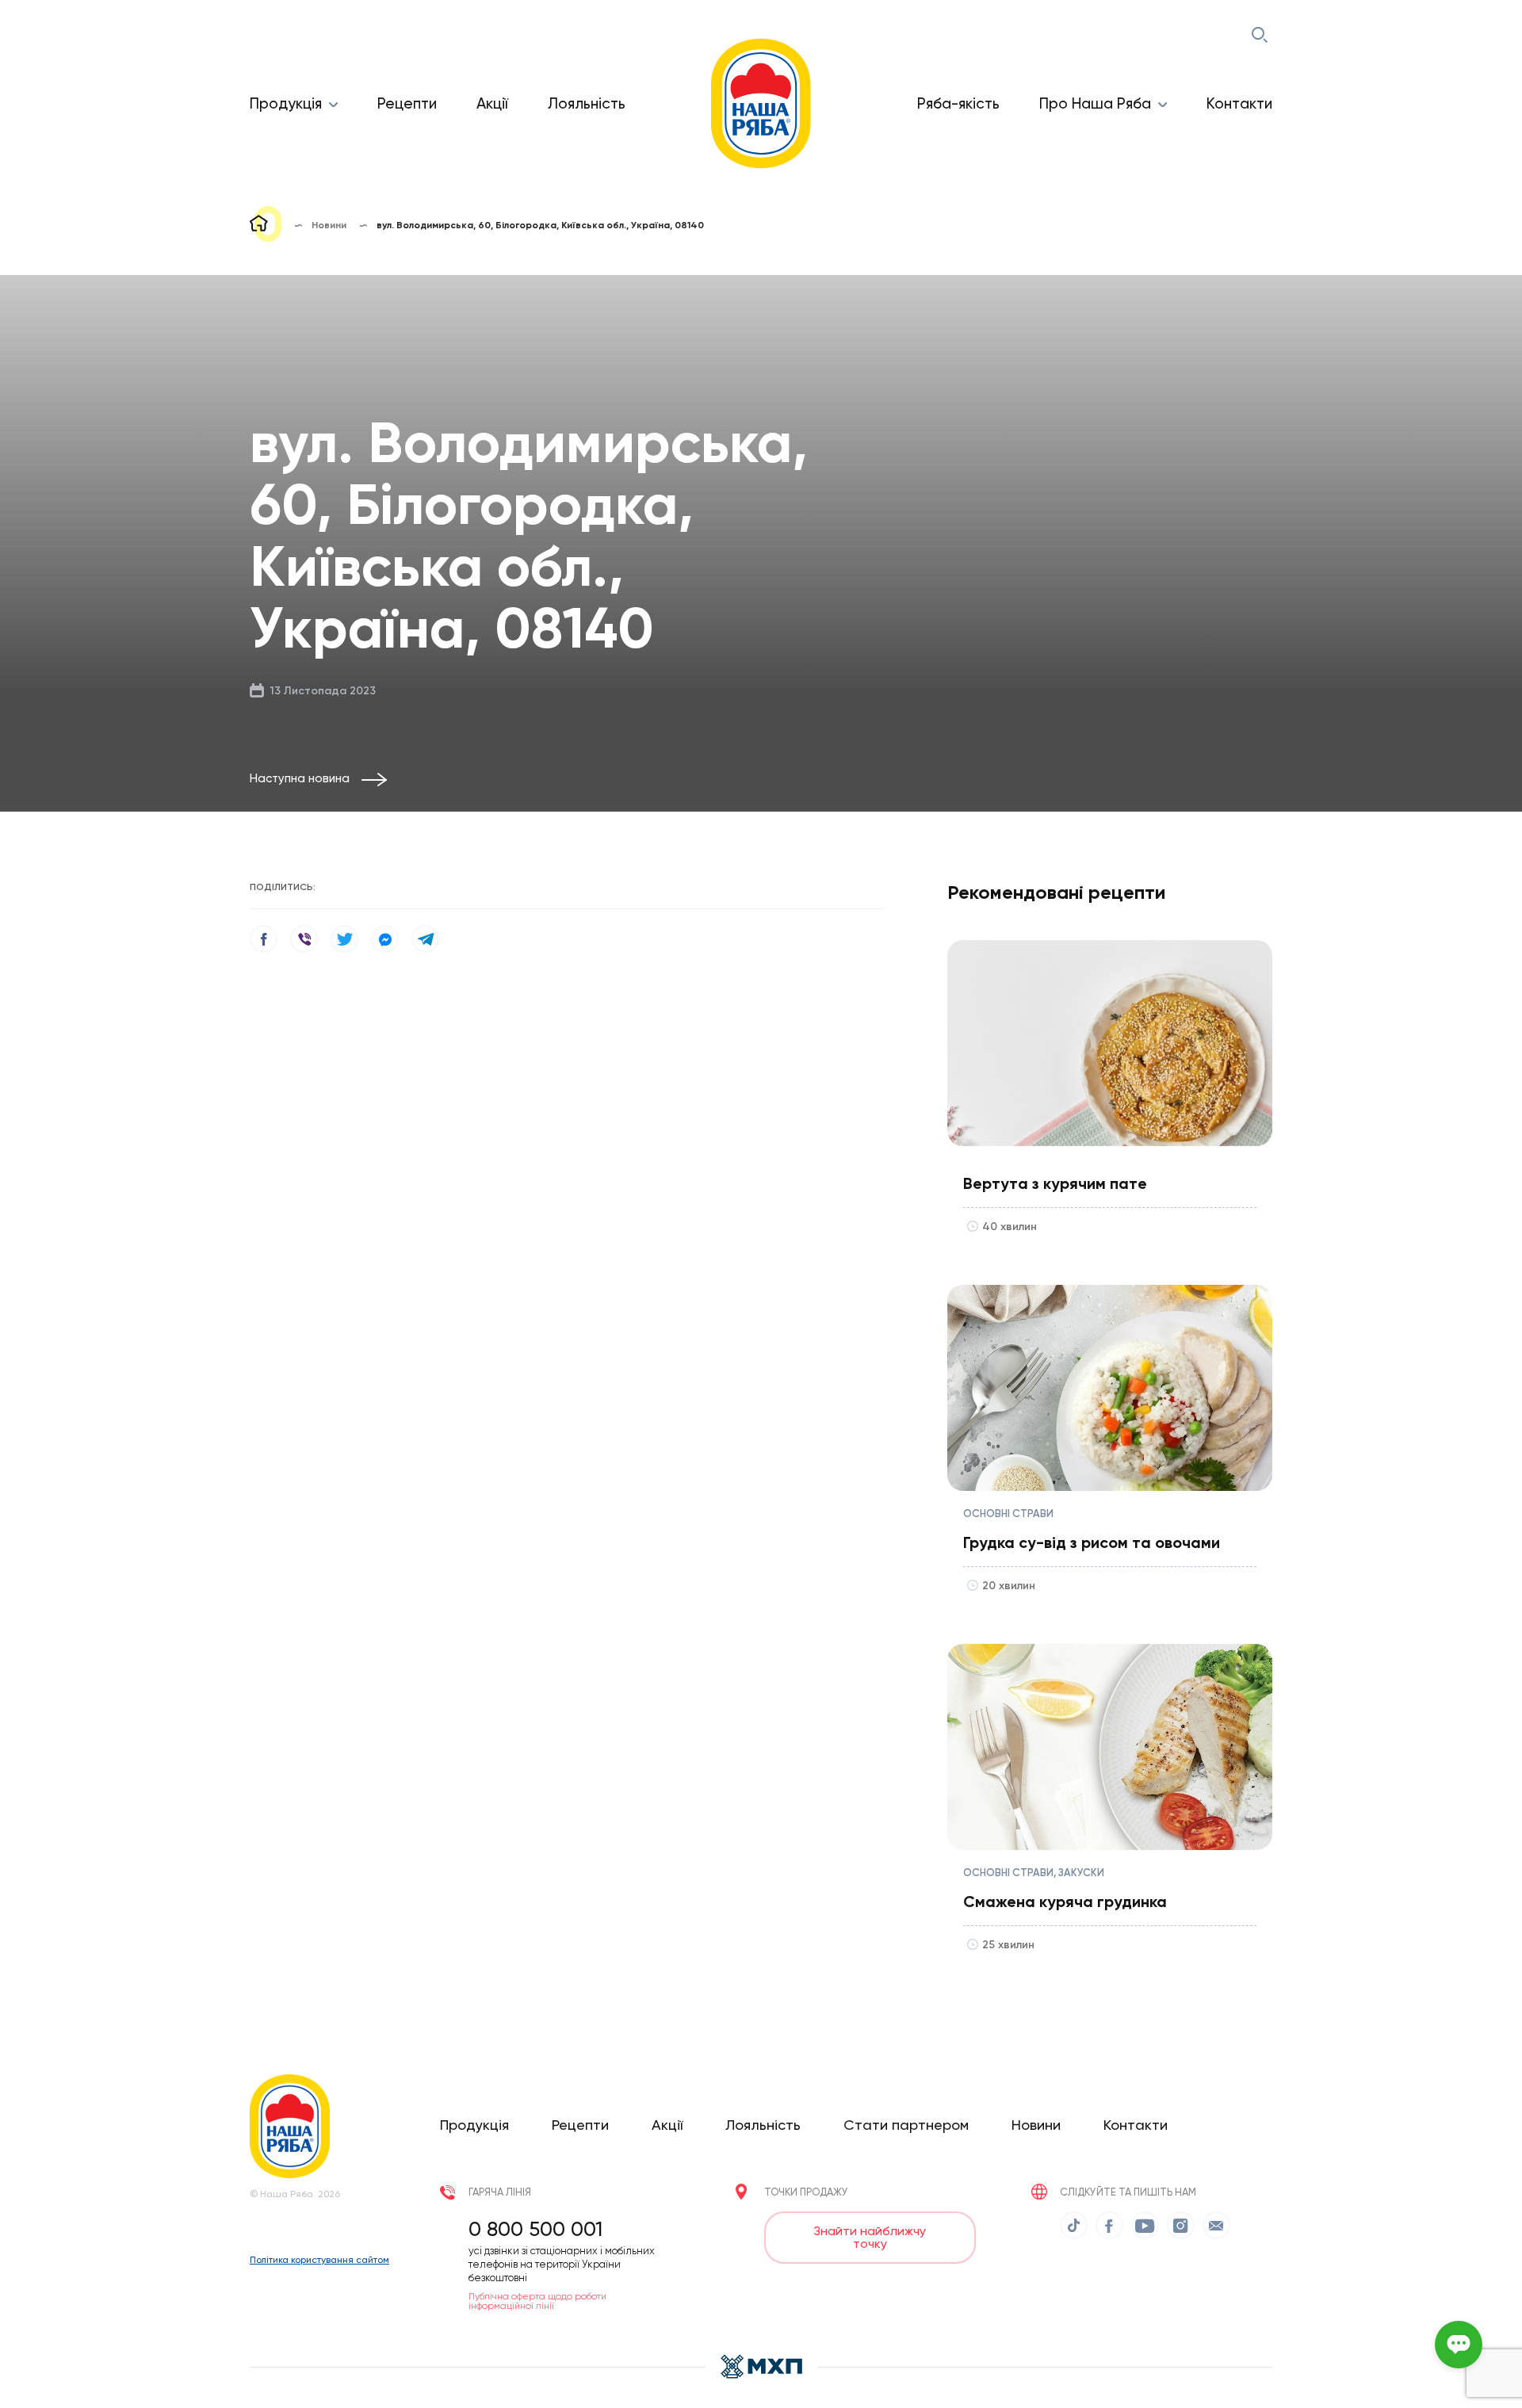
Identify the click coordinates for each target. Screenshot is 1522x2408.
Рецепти (407, 103)
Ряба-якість (958, 103)
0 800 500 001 (535, 2229)
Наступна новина (300, 778)
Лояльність (587, 103)
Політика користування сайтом (319, 2260)
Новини (1036, 2125)
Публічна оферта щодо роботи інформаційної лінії (537, 2301)
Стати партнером (906, 2125)
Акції (492, 103)
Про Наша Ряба (1095, 103)
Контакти (1239, 103)
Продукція (286, 103)
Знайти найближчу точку (870, 2237)
